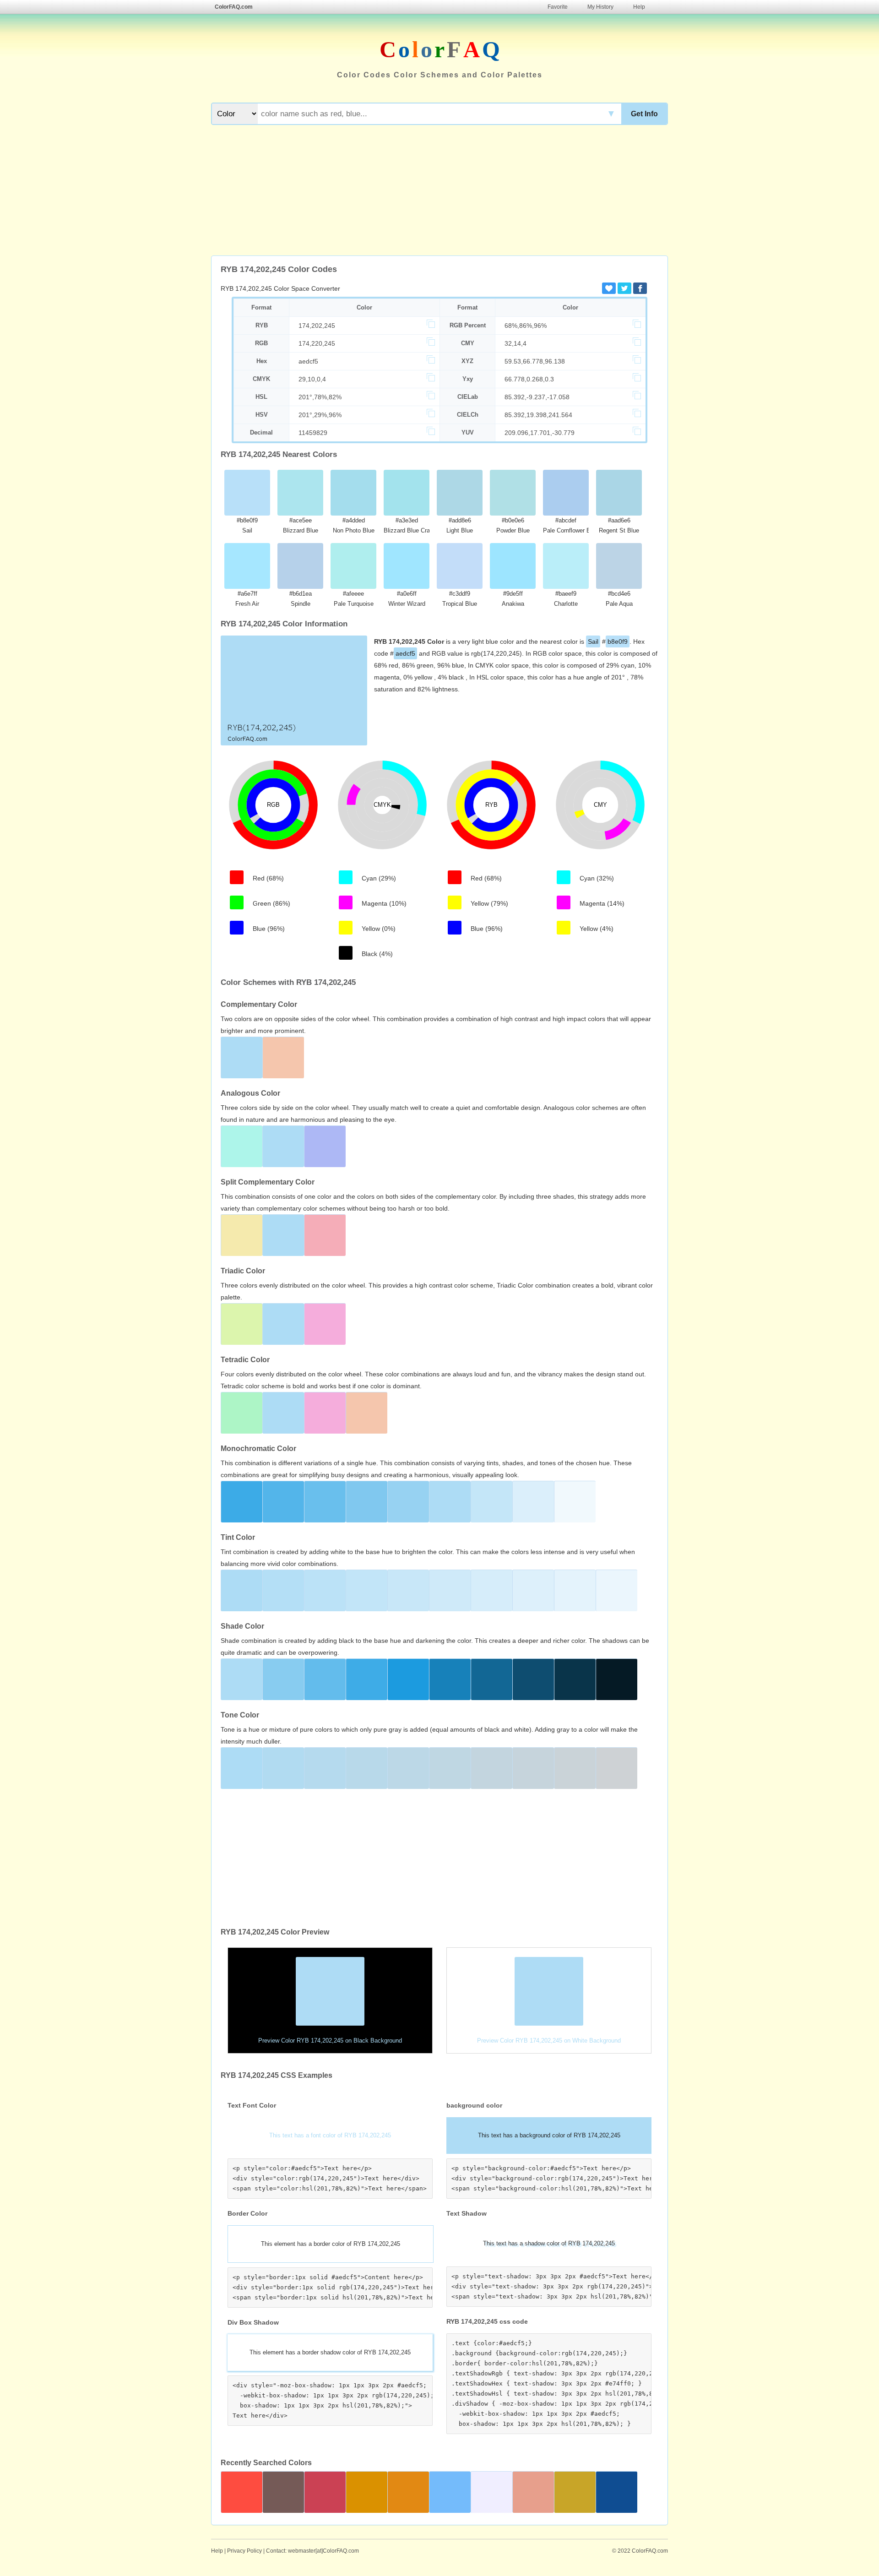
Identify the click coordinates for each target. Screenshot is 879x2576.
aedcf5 (308, 361)
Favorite (558, 7)
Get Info (644, 114)
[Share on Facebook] (640, 288)
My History (600, 7)
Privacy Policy (244, 2551)
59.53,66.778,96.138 (535, 361)
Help (639, 7)
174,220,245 (317, 343)
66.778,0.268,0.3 (529, 379)
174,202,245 (317, 326)
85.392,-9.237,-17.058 (537, 397)
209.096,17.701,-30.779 (540, 433)
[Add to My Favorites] (609, 288)
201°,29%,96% (320, 415)
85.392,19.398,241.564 (538, 415)
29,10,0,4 (312, 379)
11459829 (313, 433)
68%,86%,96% (526, 326)
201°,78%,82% (320, 397)
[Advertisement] (439, 191)
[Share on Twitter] (624, 288)
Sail (593, 641)
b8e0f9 (618, 641)
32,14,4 (515, 343)
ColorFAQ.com (234, 7)
